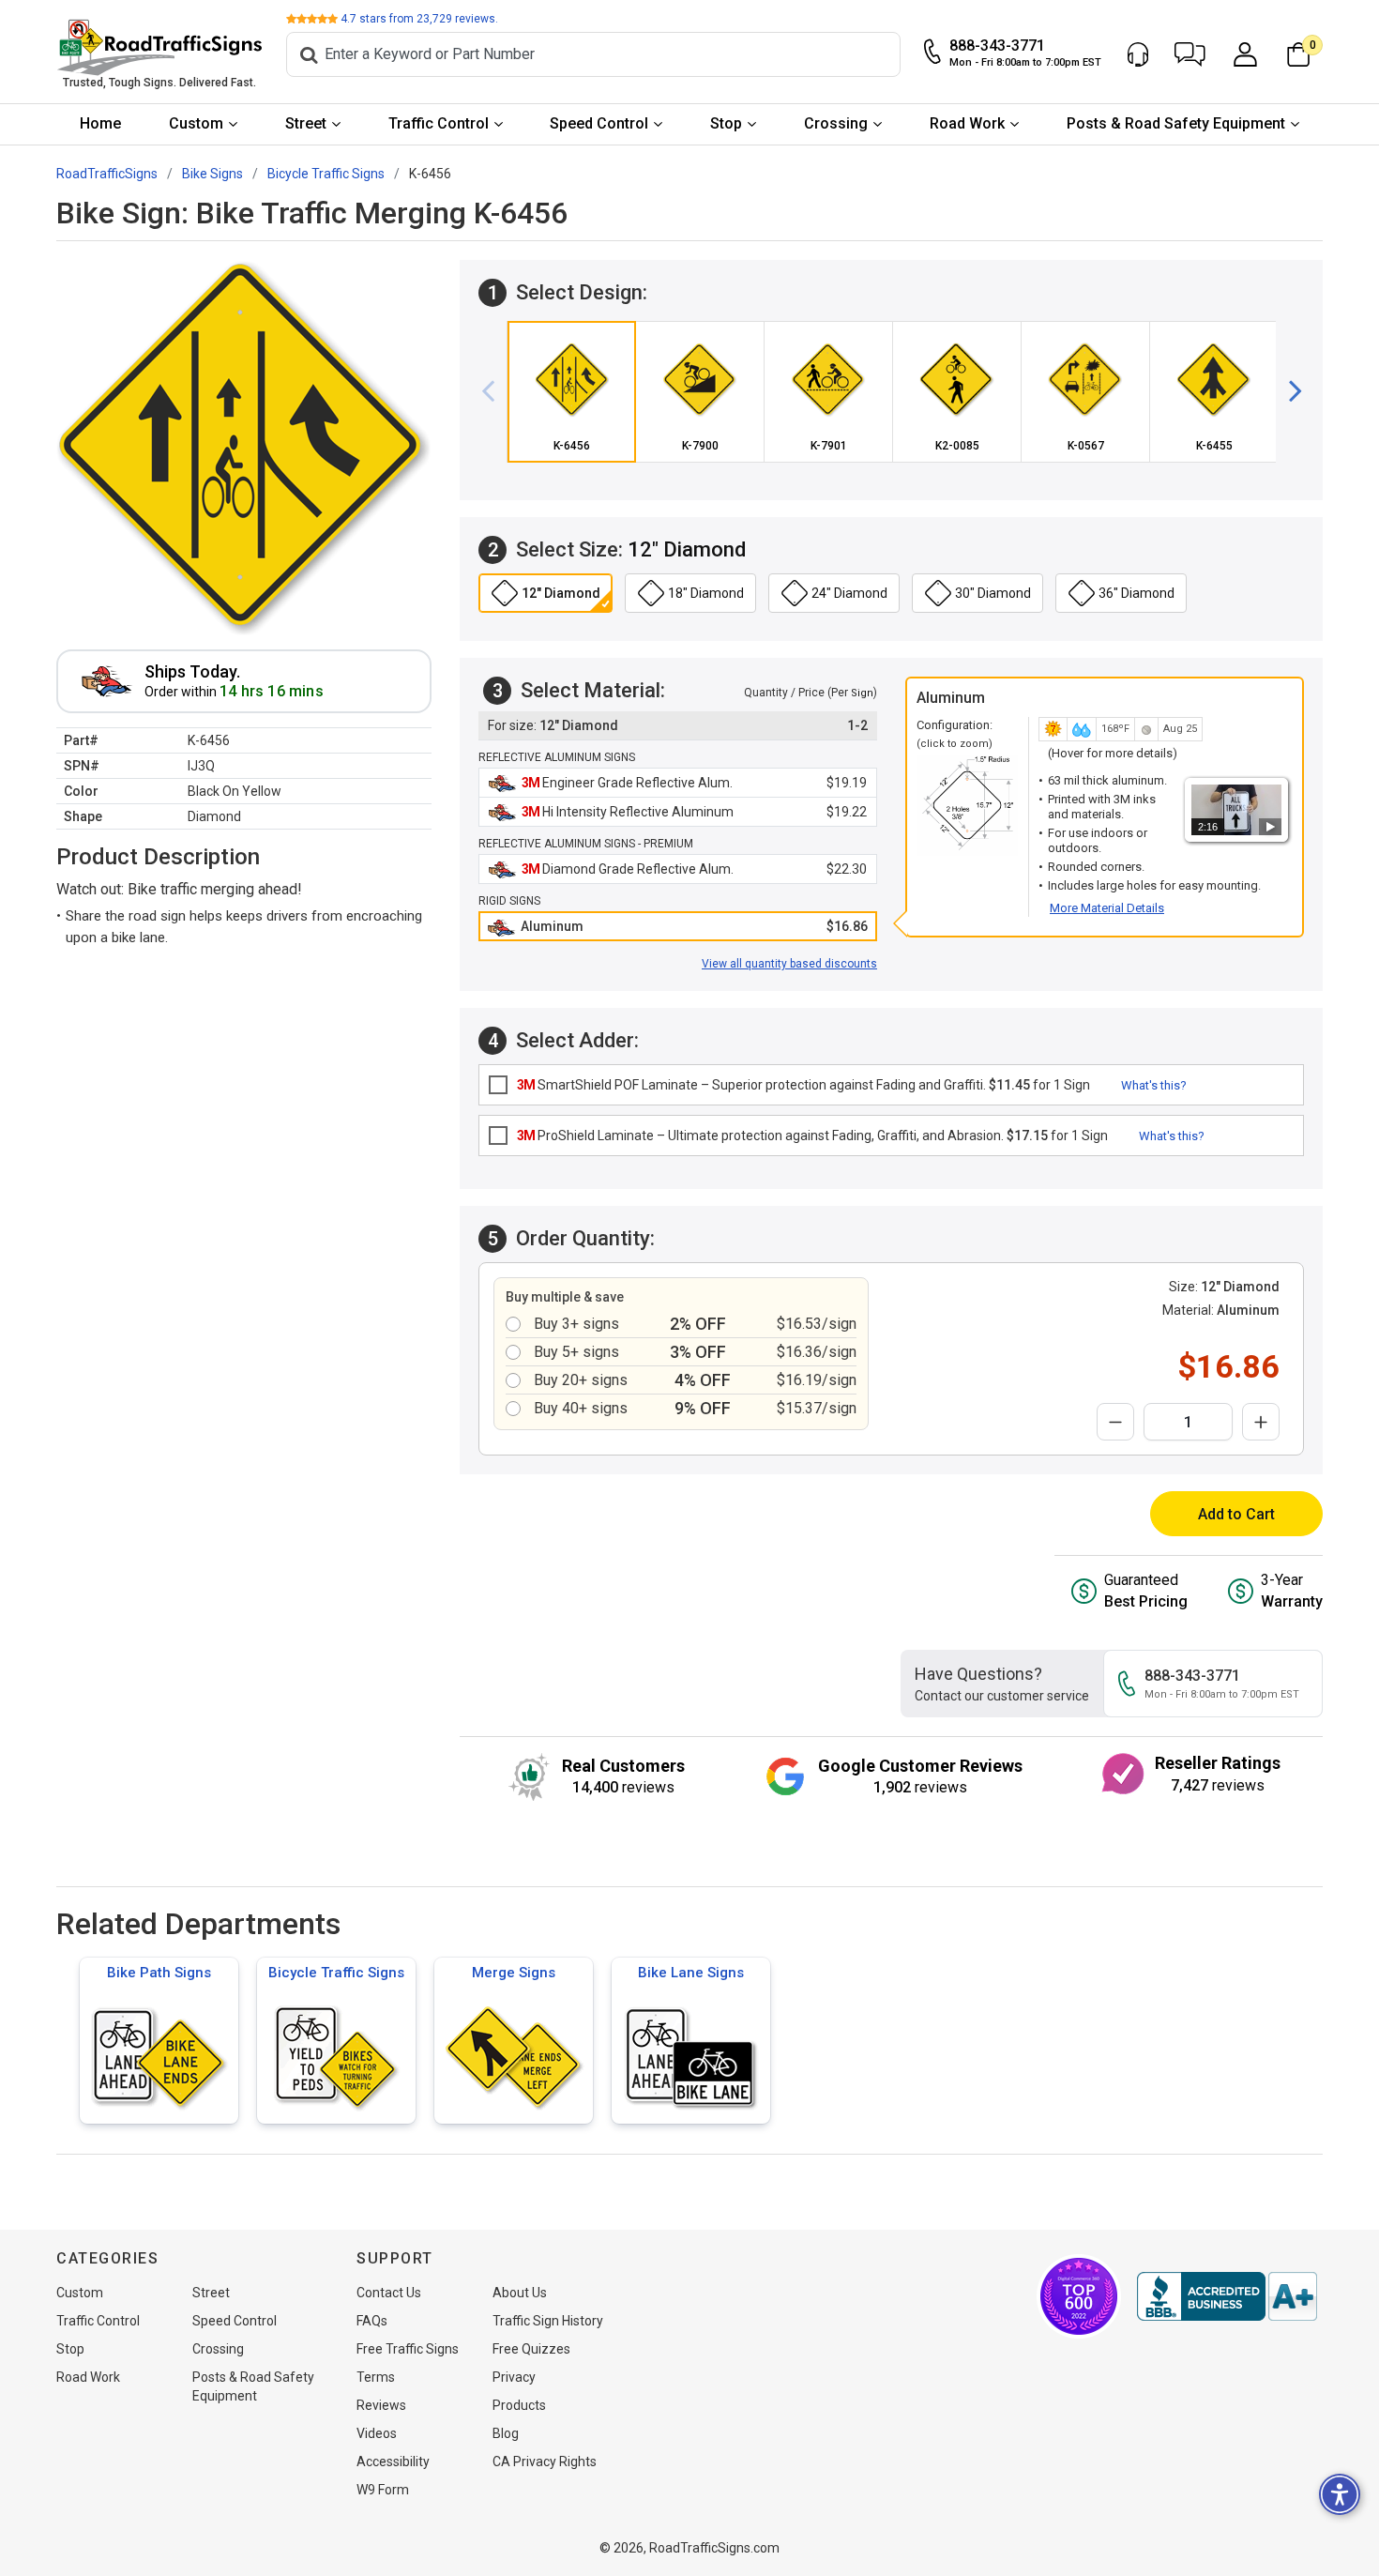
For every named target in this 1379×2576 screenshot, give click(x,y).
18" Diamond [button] (706, 593)
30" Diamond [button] (993, 593)
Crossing (836, 123)
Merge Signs (514, 1973)
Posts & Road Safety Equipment (1176, 123)
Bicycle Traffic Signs (336, 1973)
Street (306, 123)
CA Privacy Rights (545, 2462)
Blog (506, 2433)
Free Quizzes (531, 2349)
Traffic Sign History (548, 2321)
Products (519, 2405)
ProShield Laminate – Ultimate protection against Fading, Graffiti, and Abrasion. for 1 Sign (812, 1136)
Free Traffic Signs (408, 2349)
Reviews (381, 2405)
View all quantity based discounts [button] (789, 964)
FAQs (372, 2321)
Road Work (967, 123)
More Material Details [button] (1107, 908)
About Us (520, 2293)
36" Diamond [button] (1137, 593)
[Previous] (495, 391)
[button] (1190, 54)
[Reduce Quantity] (1115, 1422)
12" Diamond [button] (561, 593)
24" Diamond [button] (849, 593)
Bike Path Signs (159, 1973)
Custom (196, 123)
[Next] (1288, 391)
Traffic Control (439, 123)
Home (100, 123)
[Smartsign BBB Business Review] (1227, 2296)
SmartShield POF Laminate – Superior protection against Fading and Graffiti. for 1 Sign (803, 1085)
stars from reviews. (419, 19)
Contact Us (389, 2293)
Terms (376, 2377)
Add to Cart (1236, 1514)
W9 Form (383, 2490)
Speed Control (599, 123)
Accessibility (393, 2462)
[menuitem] (101, 124)
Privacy (514, 2377)
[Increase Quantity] (1261, 1422)
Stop (726, 123)
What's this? (1154, 1085)
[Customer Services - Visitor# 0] (1138, 54)
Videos (377, 2433)
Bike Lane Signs (691, 1973)
